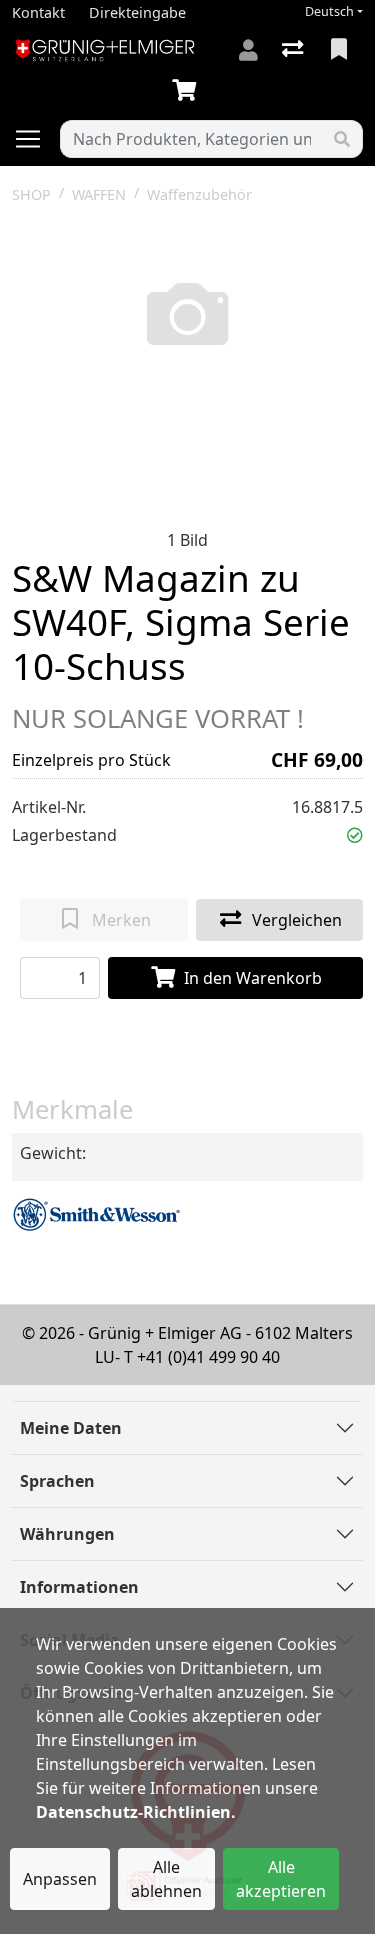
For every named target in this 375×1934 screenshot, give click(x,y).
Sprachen (57, 1481)
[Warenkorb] (188, 91)
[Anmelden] (248, 50)
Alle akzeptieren (281, 1879)
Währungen (67, 1534)
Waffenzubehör (199, 194)
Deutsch (329, 11)
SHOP (31, 194)
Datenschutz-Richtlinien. (136, 1812)
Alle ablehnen (166, 1879)
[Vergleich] (294, 50)
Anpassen (60, 1879)
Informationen (79, 1587)
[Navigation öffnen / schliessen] (36, 139)
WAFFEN (99, 194)
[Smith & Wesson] (97, 1213)
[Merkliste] (341, 50)
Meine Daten (71, 1428)
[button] (355, 835)
